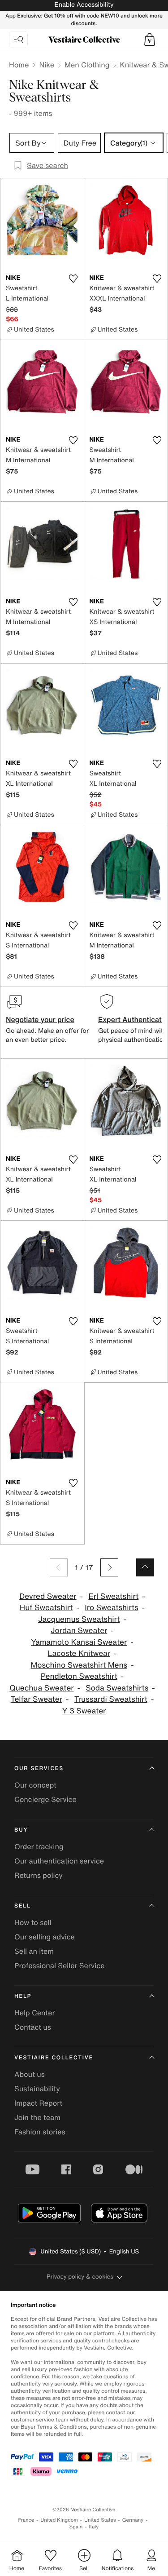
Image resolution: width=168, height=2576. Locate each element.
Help (23, 1996)
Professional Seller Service (59, 1965)
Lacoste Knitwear (79, 1653)
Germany (133, 2520)
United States (100, 2520)
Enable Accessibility (84, 5)
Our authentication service (59, 1861)
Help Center (34, 2013)
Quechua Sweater (41, 1688)
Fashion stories (40, 2132)
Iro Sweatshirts (112, 1608)
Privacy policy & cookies (80, 2277)
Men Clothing (87, 65)
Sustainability (37, 2089)
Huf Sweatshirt (46, 1608)
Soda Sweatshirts (117, 1688)
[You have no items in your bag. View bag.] (150, 40)
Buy (21, 1830)
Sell (23, 1906)
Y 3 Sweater (84, 1711)
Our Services (39, 1768)
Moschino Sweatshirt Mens (79, 1665)
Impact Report (38, 2103)
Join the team (37, 2117)
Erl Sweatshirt (113, 1596)
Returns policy (39, 1875)
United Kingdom (59, 2520)
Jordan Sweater (79, 1631)
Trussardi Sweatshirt (111, 1699)
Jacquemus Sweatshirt (79, 1619)
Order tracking (39, 1846)
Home (19, 65)
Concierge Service (45, 1799)
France (26, 2520)
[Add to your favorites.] (73, 279)
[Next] (109, 1567)
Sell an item (34, 1951)
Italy (94, 2527)
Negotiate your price (40, 1019)
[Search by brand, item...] (18, 40)
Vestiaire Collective (54, 2058)
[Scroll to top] (145, 1567)
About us (30, 2074)
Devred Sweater (48, 1596)
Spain (76, 2527)
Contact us (33, 2027)
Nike (47, 65)
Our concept (35, 1785)
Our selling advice (45, 1937)
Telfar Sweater (37, 1699)
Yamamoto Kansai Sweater (79, 1642)
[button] (150, 40)
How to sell (33, 1922)
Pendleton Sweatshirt (79, 1676)
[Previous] (59, 1567)
